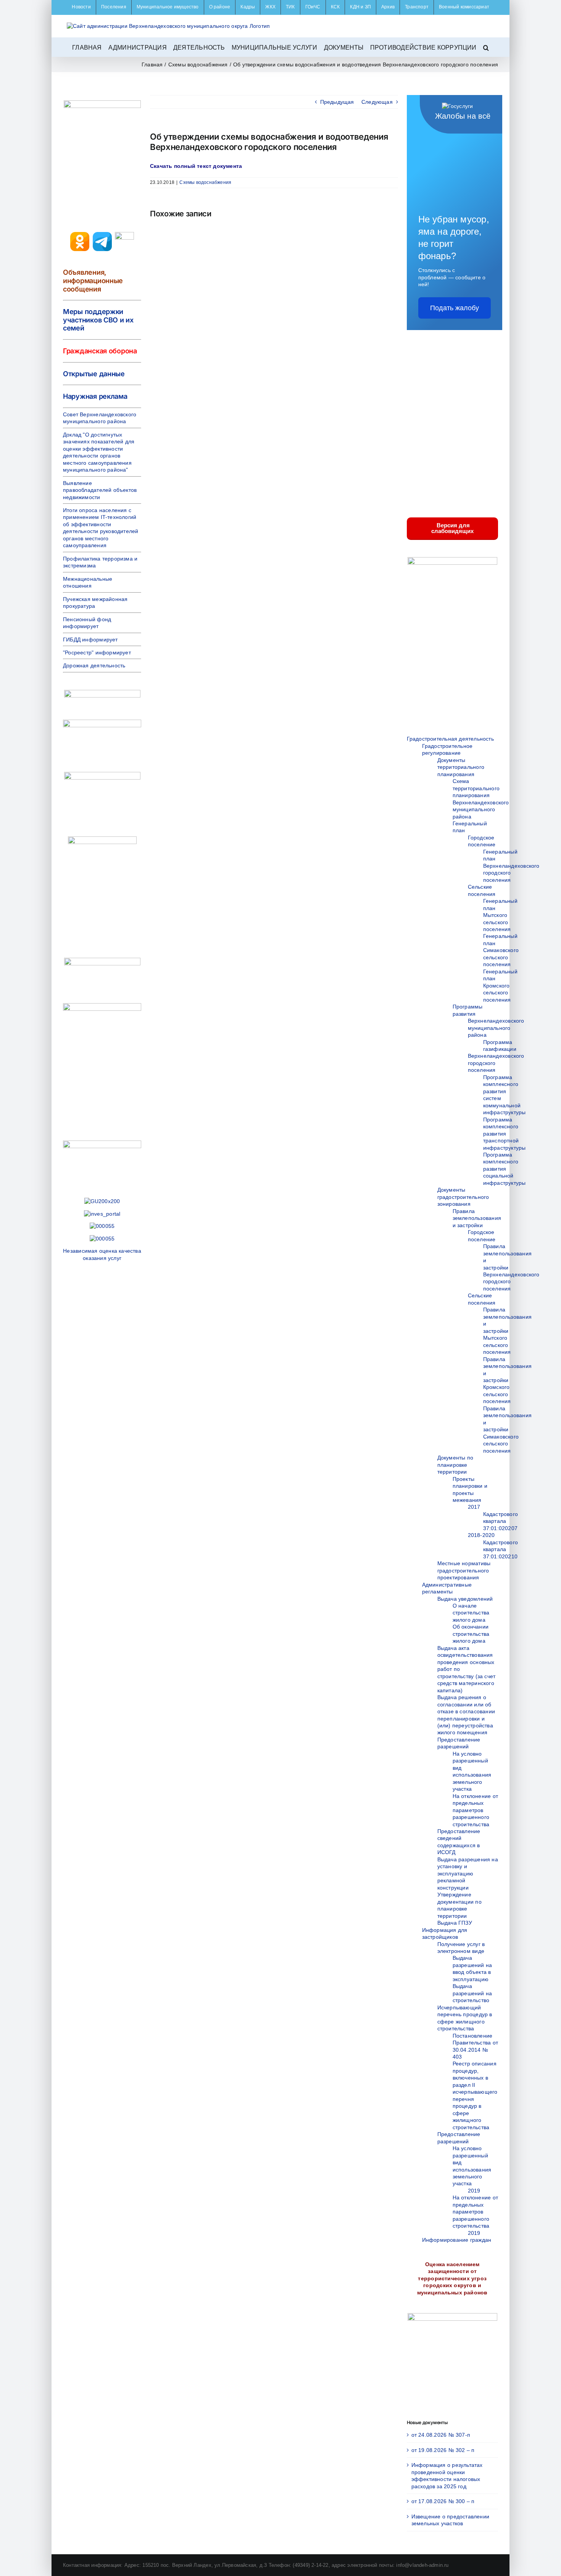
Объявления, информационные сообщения (93, 280)
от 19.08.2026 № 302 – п (443, 2450)
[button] (486, 47)
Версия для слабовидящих (452, 528)
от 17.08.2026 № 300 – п (443, 2501)
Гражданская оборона (100, 351)
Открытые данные (94, 374)
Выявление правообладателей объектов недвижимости (100, 490)
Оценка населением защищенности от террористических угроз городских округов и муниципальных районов (452, 2278)
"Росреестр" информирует (97, 652)
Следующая (377, 102)
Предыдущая (337, 102)
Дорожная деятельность (94, 665)
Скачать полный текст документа (196, 166)
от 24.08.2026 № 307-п (441, 2435)
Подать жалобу (455, 308)
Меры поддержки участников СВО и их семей (98, 320)
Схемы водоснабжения (205, 182)
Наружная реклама (95, 396)
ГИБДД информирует (90, 640)
